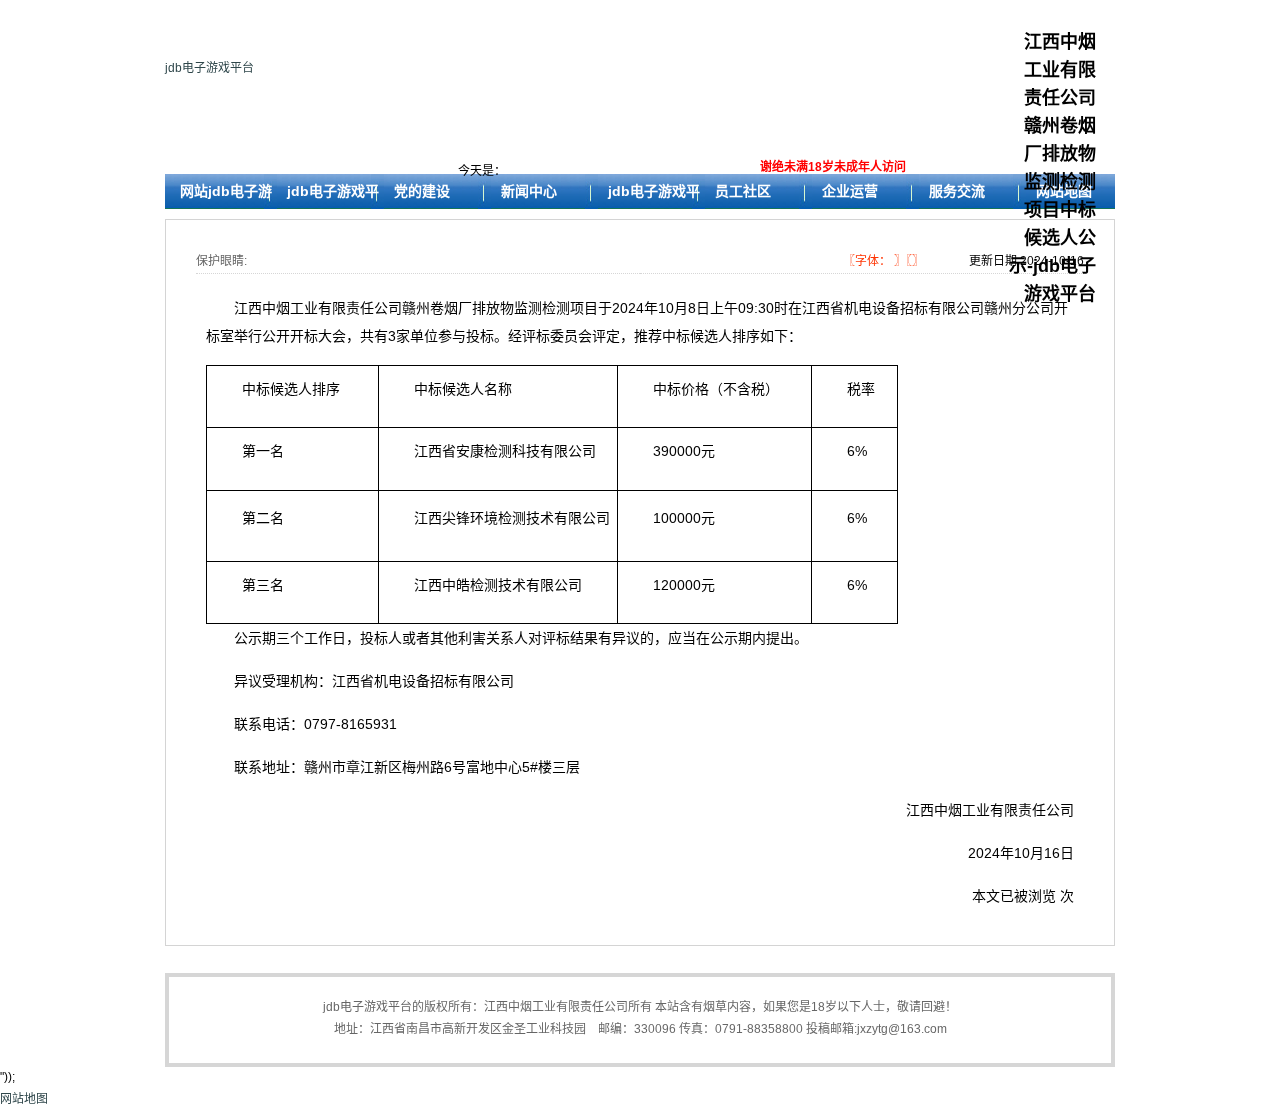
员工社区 (743, 191)
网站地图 (24, 1099)
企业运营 (850, 191)
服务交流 (957, 191)
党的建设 (422, 191)
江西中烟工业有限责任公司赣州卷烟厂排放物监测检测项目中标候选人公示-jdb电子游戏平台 (1052, 168)
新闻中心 (529, 191)
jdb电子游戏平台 (209, 68)
